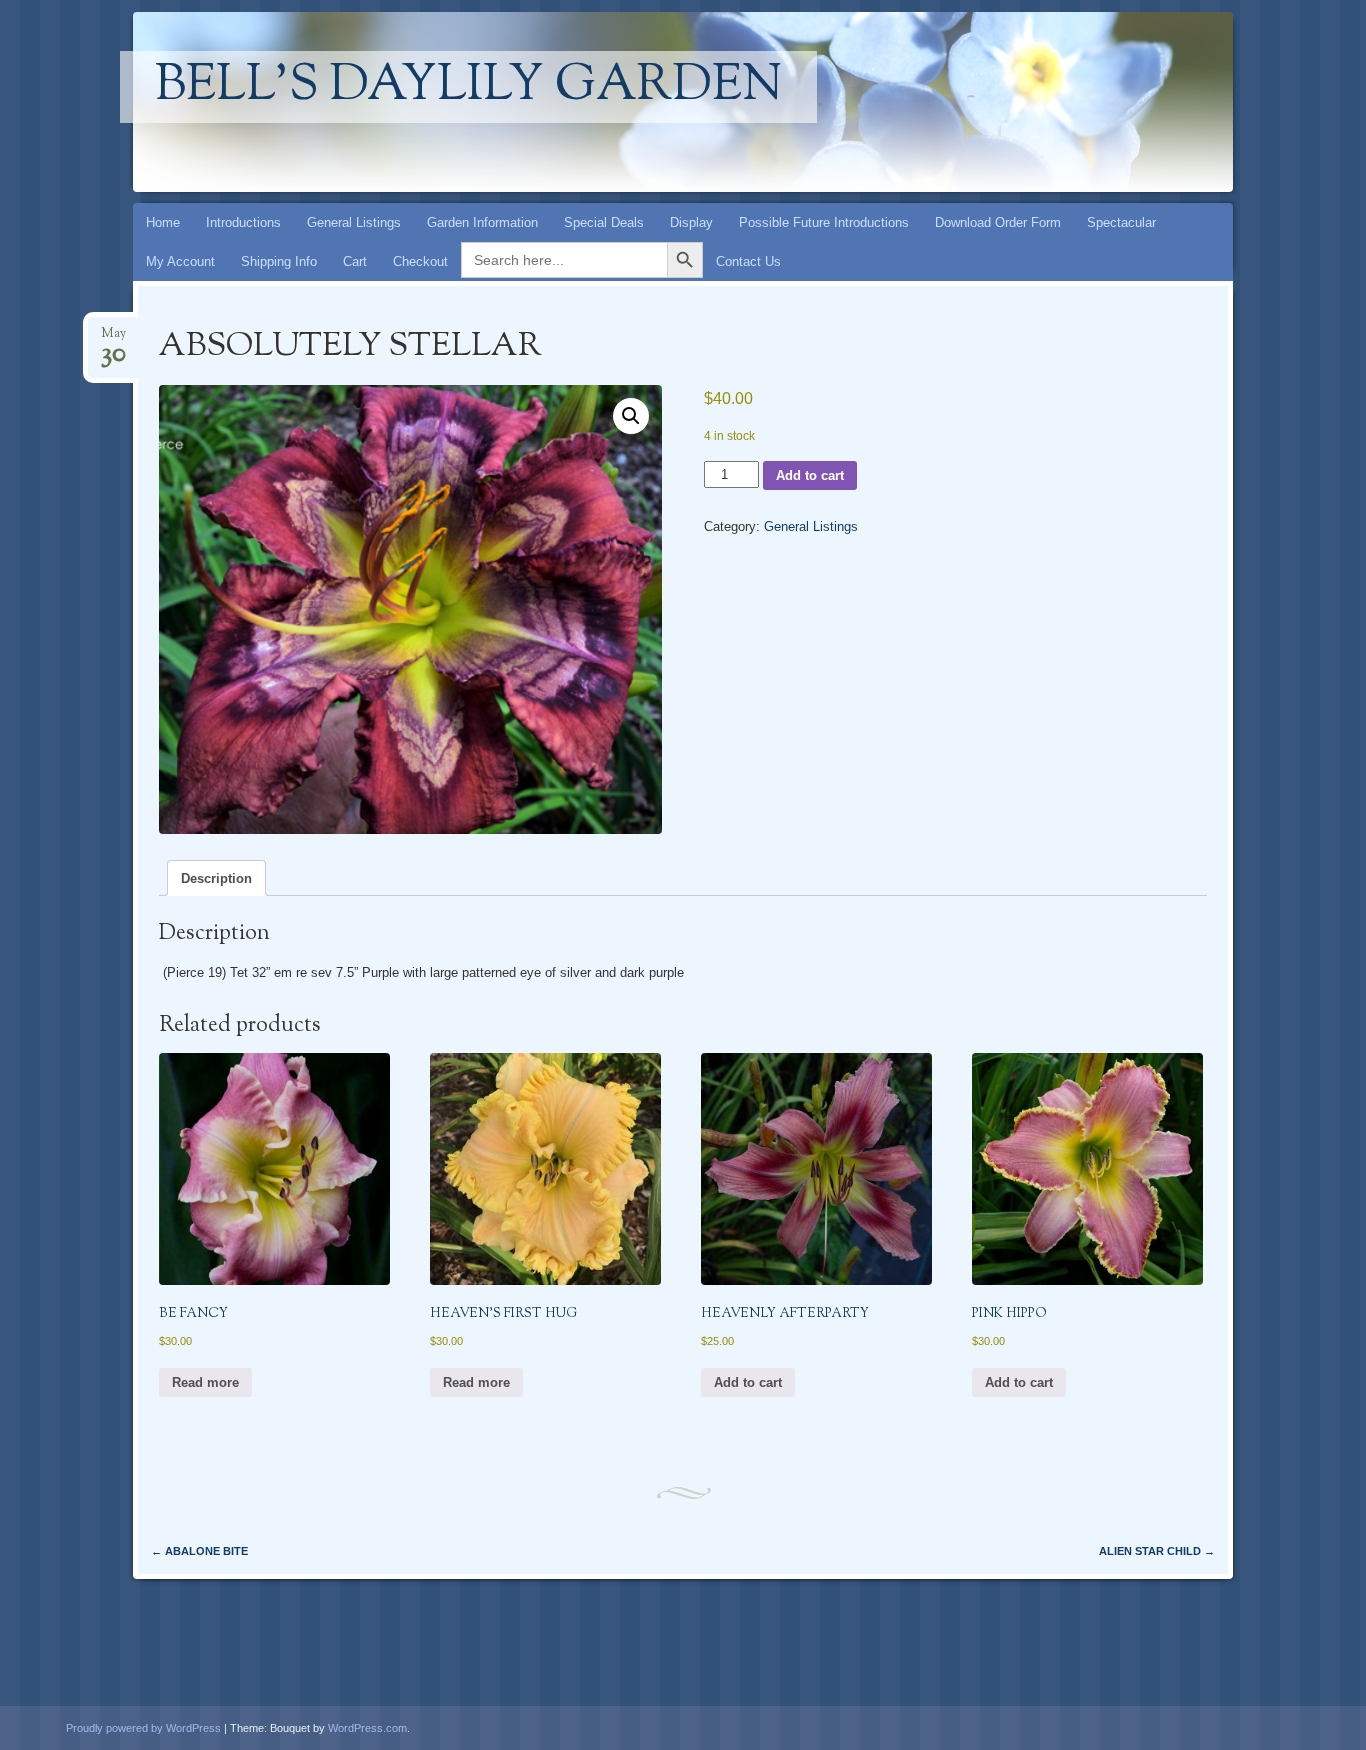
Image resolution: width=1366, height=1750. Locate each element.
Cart (355, 261)
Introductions (243, 222)
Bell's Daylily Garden (468, 87)
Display (691, 222)
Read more (205, 1382)
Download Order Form (998, 222)
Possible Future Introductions (824, 222)
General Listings (354, 222)
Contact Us (748, 261)
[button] (631, 416)
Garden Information (482, 222)
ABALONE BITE (199, 1551)
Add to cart (810, 475)
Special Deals (604, 222)
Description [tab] (216, 878)
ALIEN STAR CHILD (1157, 1551)
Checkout (420, 261)
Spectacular (1121, 222)
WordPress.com (367, 1728)
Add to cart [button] (748, 1382)
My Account (180, 261)
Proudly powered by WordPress (143, 1728)
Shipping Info (279, 261)
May (113, 339)
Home (163, 222)
